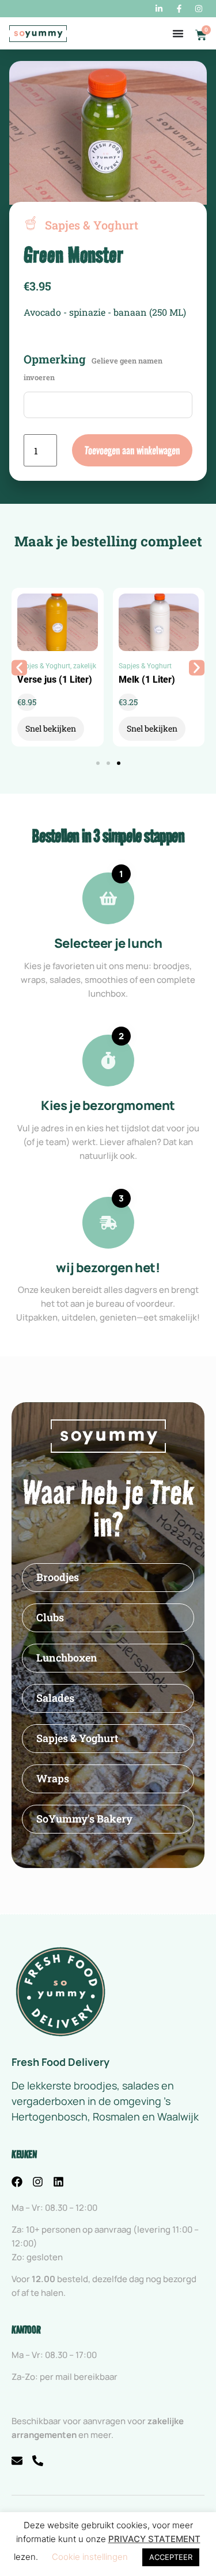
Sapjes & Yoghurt (44, 666)
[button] (19, 667)
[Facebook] (17, 2182)
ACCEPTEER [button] (171, 2557)
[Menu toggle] (178, 33)
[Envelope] (17, 2461)
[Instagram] (38, 2182)
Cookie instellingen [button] (90, 2557)
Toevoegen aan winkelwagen (132, 450)
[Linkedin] (58, 2182)
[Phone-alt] (38, 2461)
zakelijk (85, 666)
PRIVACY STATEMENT (154, 2539)
